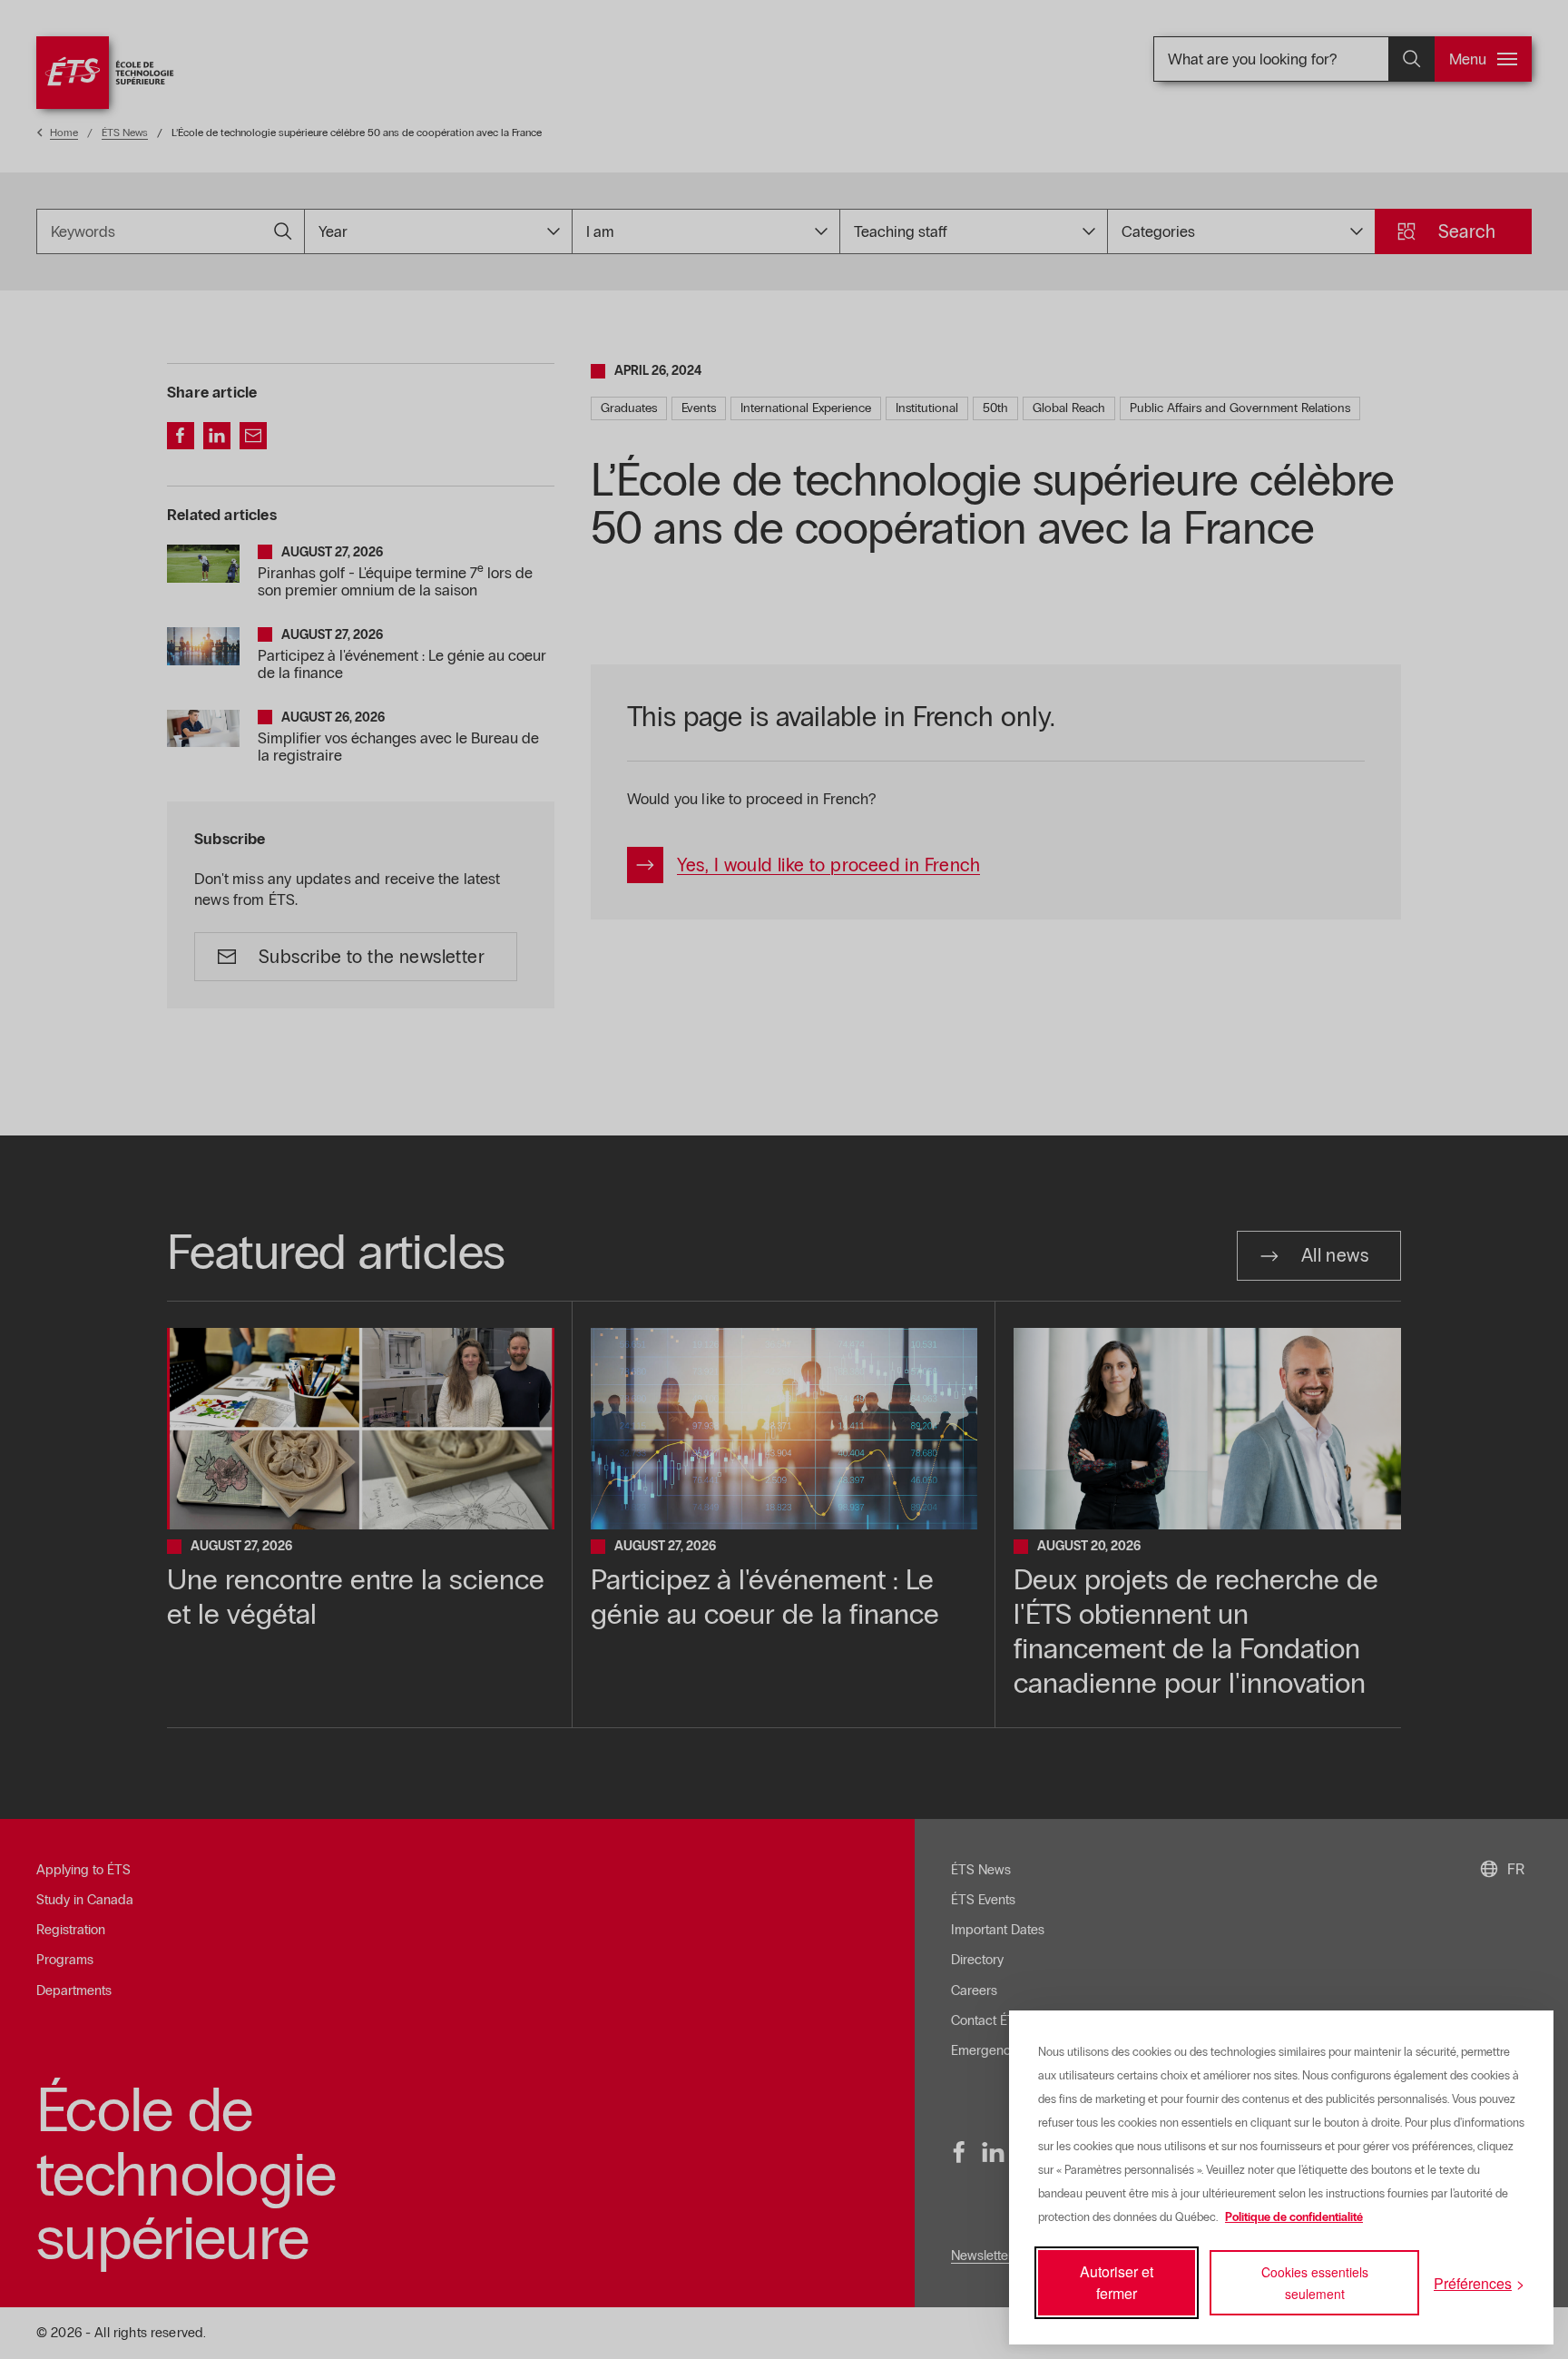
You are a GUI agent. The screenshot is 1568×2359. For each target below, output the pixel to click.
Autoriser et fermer (1117, 2282)
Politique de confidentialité (1294, 2217)
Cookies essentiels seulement (1315, 2283)
